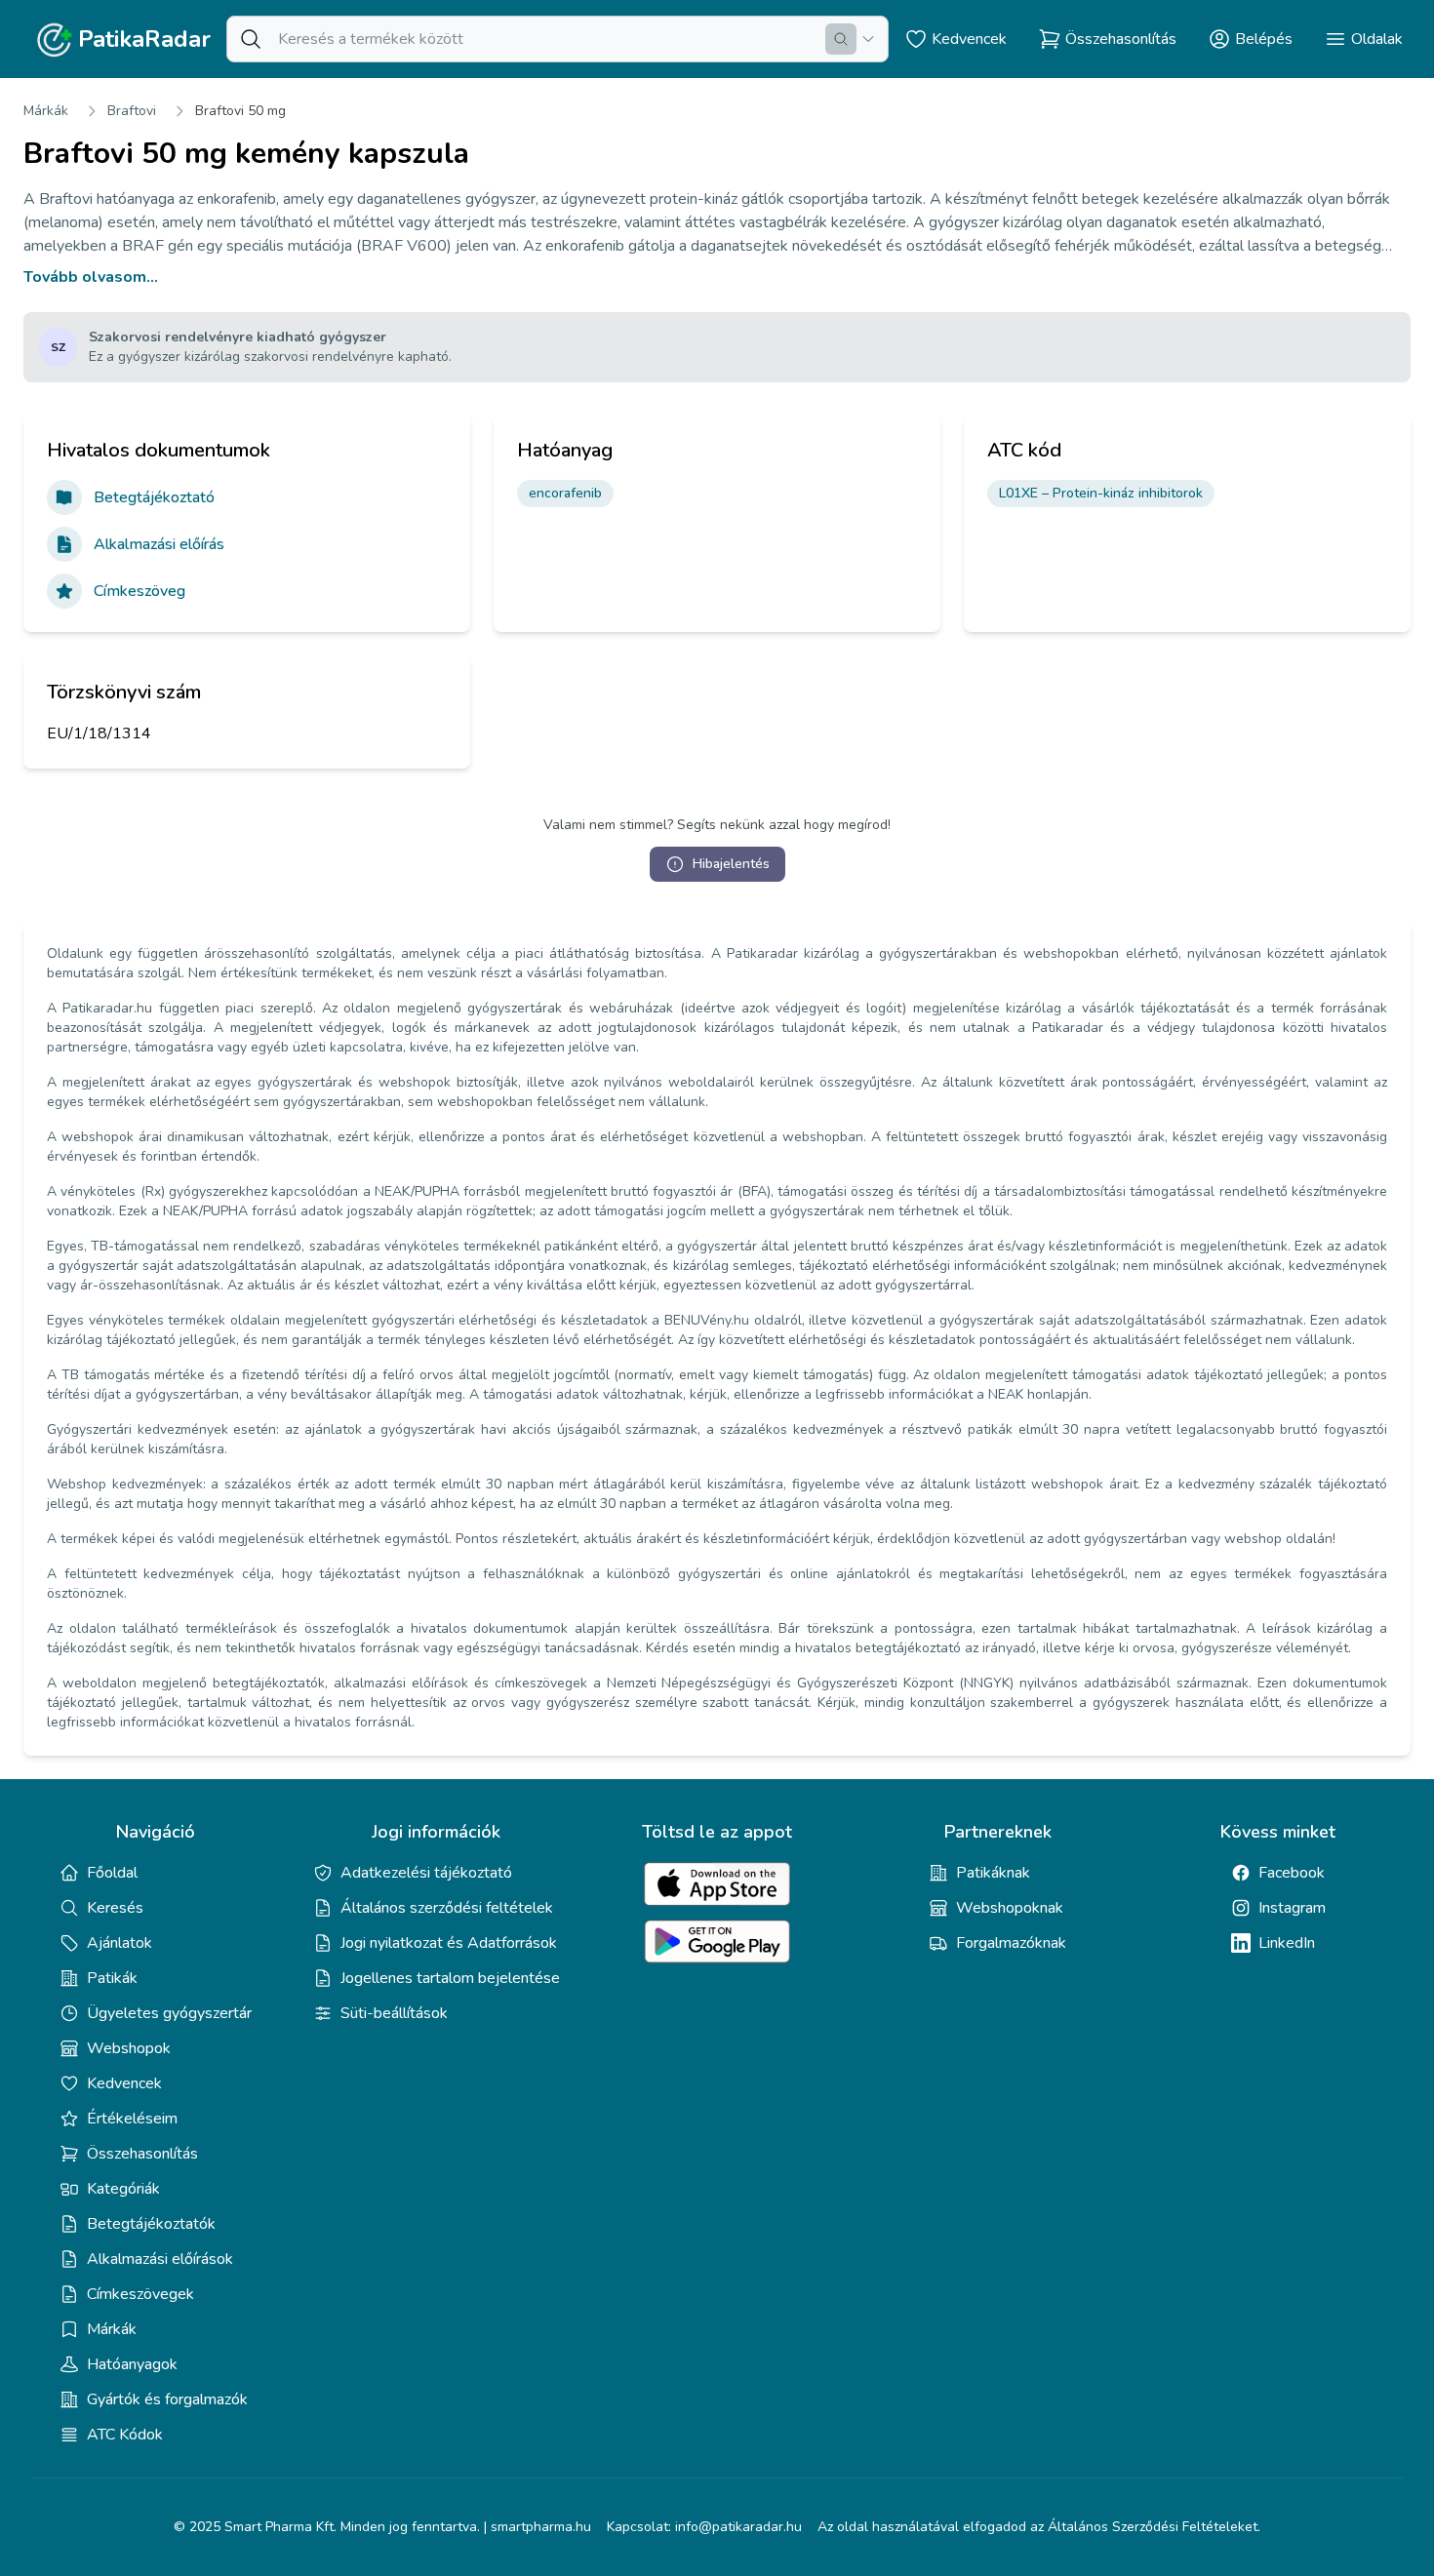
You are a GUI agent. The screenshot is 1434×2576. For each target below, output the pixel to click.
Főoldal (112, 1873)
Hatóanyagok (132, 2364)
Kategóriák (123, 2189)
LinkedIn (1287, 1943)
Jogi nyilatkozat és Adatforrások (449, 1943)
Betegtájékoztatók (151, 2224)
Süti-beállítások (394, 2013)
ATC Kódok (125, 2435)
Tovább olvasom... (91, 277)
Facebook (1292, 1873)
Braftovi (132, 111)
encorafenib (565, 493)
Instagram (1292, 1908)
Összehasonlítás (142, 2154)
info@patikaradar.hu (738, 2527)
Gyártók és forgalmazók (167, 2399)
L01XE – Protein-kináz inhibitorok (1101, 493)
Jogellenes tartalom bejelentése (450, 1978)
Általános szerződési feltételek (447, 1908)
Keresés (115, 1908)
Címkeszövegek (140, 2294)
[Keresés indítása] (841, 39)
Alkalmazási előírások (160, 2259)
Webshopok (129, 2048)
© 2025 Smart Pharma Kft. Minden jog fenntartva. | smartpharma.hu (382, 2527)
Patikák (112, 1978)
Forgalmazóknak (1011, 1943)
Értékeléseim (132, 2119)
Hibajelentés (731, 864)
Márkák (46, 111)
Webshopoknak (1010, 1908)
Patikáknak (993, 1873)
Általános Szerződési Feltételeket (1153, 2527)
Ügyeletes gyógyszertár (169, 2013)
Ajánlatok (119, 1943)
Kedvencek (124, 2083)
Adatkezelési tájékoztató (426, 1873)
